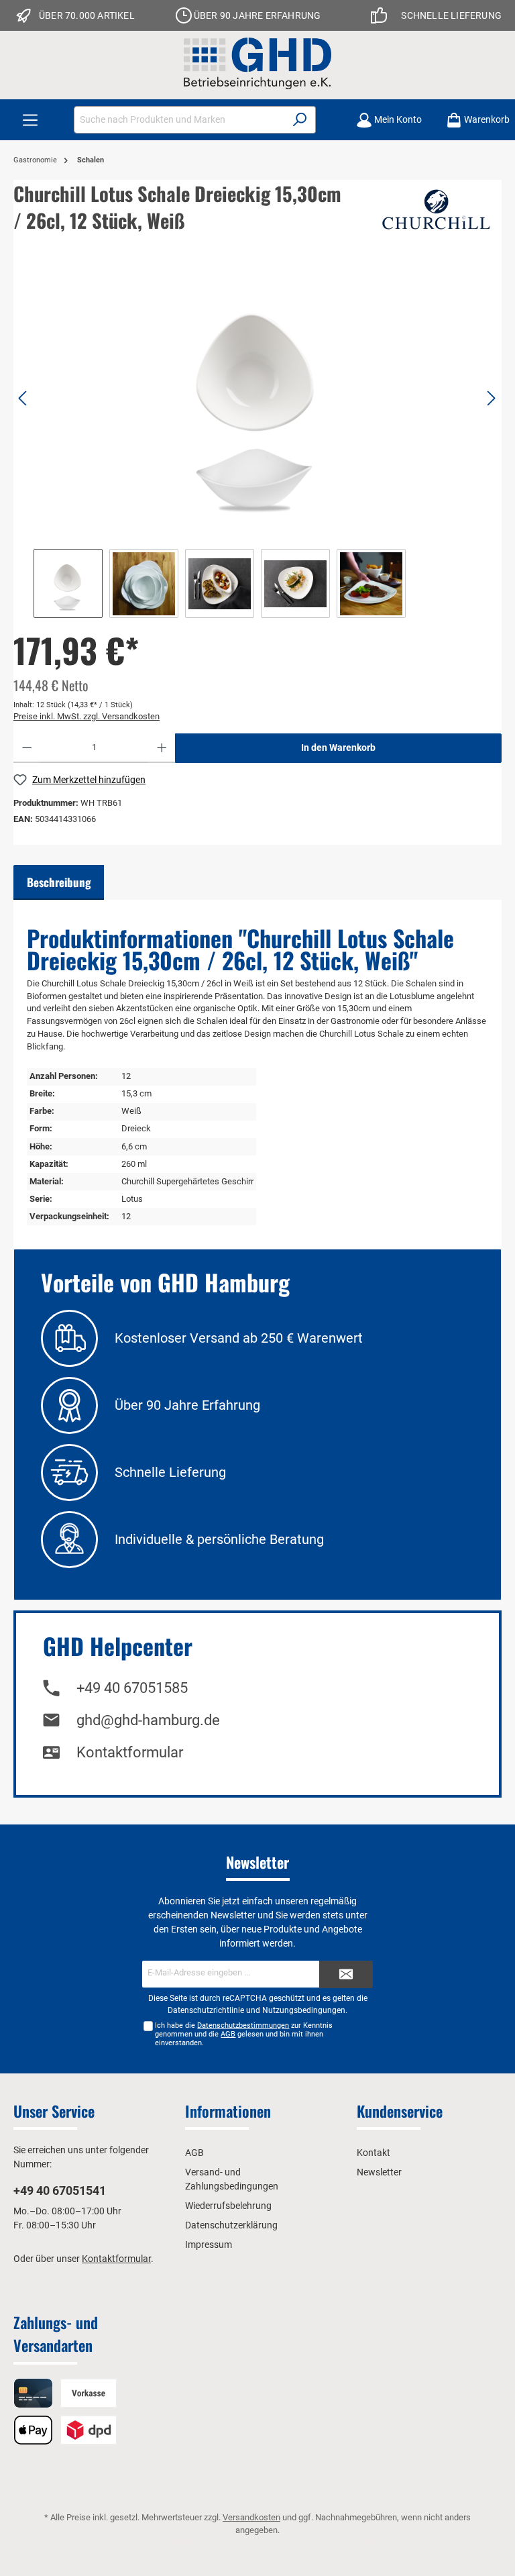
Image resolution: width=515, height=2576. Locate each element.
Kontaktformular (130, 1752)
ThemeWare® (397, 2542)
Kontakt (374, 2153)
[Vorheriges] (23, 398)
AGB (228, 2034)
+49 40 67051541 (60, 2191)
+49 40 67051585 (132, 1688)
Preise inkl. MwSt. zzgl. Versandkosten (87, 716)
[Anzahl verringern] (27, 748)
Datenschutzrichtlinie (206, 2010)
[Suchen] (300, 120)
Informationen (228, 2111)
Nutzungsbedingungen (304, 2010)
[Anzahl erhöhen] (162, 748)
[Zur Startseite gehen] (257, 63)
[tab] (59, 882)
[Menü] (30, 120)
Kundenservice (400, 2111)
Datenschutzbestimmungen (243, 2025)
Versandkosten (251, 2517)
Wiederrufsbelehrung (228, 2206)
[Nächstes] (491, 398)
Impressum (209, 2245)
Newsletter (379, 2172)
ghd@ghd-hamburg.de (148, 1720)
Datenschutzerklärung (231, 2225)
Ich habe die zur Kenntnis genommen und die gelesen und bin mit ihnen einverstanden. (244, 2034)
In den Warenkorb (338, 748)
